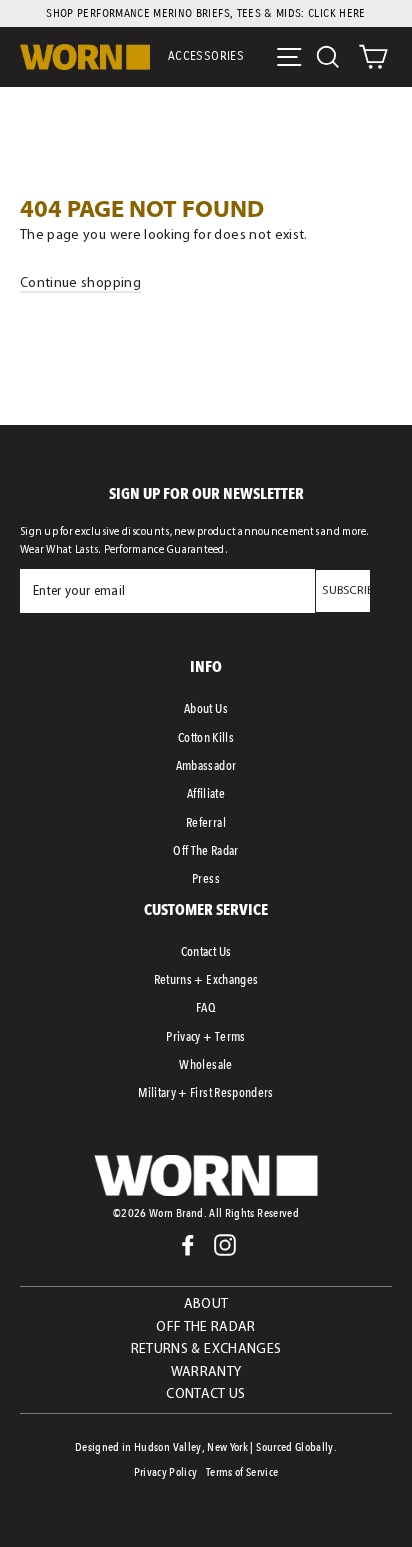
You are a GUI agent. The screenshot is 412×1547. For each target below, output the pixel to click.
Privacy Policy (166, 1472)
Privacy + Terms (205, 1036)
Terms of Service (242, 1472)
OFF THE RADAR (206, 1327)
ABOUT (206, 1304)
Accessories (206, 56)
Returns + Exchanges (206, 979)
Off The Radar (206, 850)
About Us (206, 708)
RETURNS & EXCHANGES (206, 1349)
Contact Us (206, 951)
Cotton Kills (206, 737)
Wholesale (205, 1064)
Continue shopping (80, 283)
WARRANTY (206, 1372)
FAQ (206, 1007)
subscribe (351, 591)
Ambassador (206, 765)
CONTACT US (206, 1394)
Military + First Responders (205, 1092)
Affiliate (206, 793)
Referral (206, 822)
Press (206, 878)
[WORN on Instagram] (225, 1245)
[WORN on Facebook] (188, 1245)
